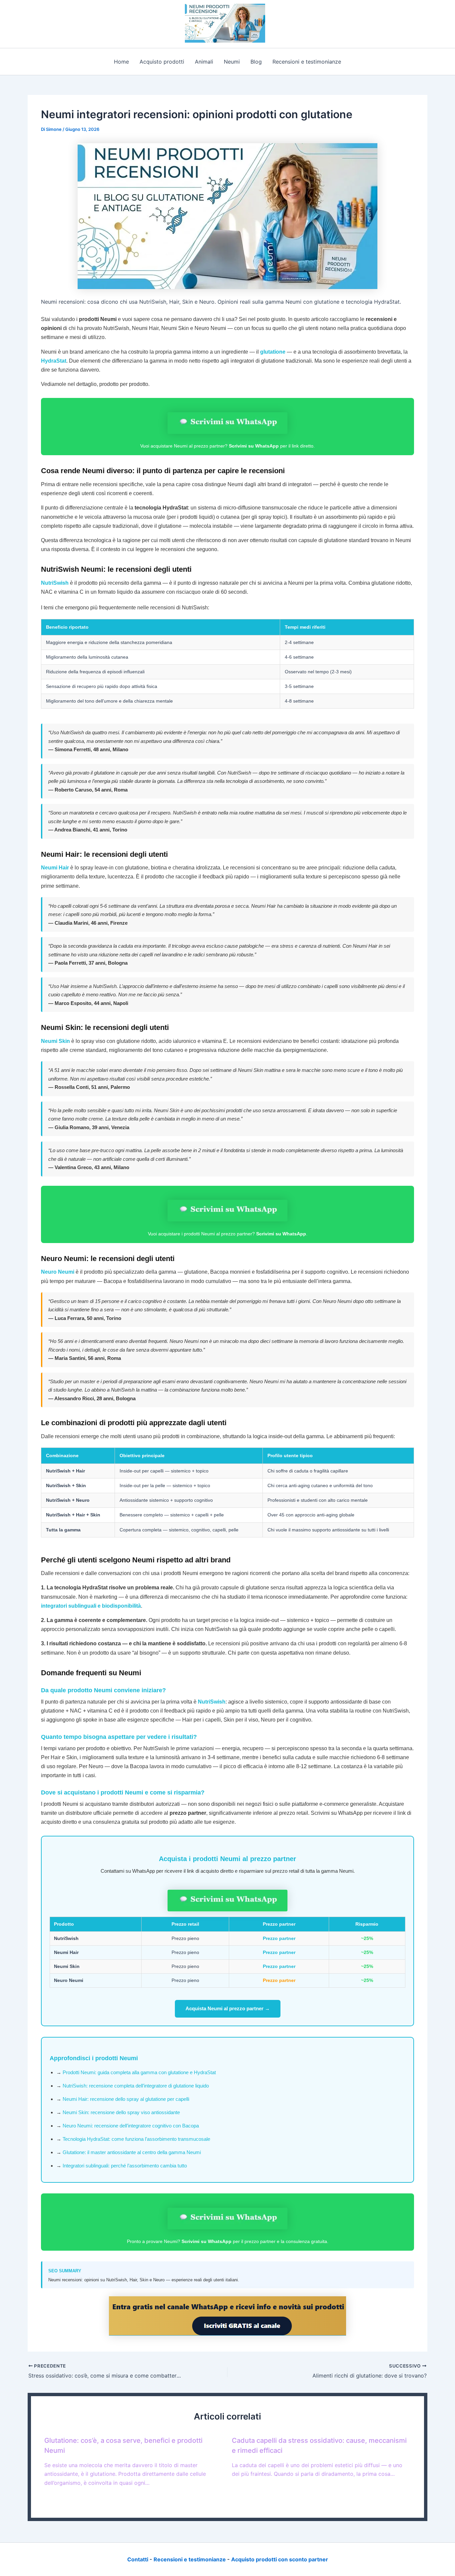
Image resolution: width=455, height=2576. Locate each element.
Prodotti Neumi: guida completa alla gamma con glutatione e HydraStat (139, 2072)
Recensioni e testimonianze (307, 62)
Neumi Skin (55, 1041)
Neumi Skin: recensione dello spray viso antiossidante (121, 2112)
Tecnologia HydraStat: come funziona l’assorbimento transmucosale (136, 2139)
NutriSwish (55, 583)
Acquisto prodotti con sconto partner (280, 2559)
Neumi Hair (55, 868)
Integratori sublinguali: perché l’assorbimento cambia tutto (125, 2166)
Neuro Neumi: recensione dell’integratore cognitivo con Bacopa (131, 2126)
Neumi (232, 62)
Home (121, 62)
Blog (256, 62)
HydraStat (54, 361)
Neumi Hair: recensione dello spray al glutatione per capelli (126, 2099)
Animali (204, 62)
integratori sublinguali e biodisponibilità (91, 1606)
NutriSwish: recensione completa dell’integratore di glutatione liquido (136, 2086)
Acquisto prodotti (162, 62)
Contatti (138, 2559)
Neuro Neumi (58, 1272)
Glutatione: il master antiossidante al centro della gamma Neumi (132, 2152)
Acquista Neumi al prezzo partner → (228, 2008)
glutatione (273, 352)
